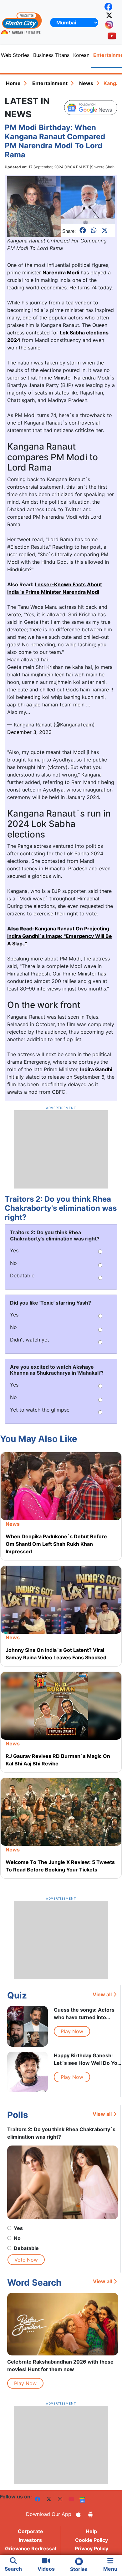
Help (91, 2531)
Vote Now (26, 2260)
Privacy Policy (91, 2548)
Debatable (26, 2248)
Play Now (72, 2031)
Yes (18, 2228)
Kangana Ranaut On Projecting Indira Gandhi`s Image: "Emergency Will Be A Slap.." (60, 936)
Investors (30, 2540)
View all (102, 1994)
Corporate (30, 2531)
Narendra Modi (61, 272)
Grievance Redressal (30, 2548)
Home (13, 83)
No (17, 2238)
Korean (81, 55)
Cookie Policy (91, 2540)
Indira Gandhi (96, 1069)
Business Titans (51, 55)
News (86, 83)
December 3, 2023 (29, 732)
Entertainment (50, 83)
